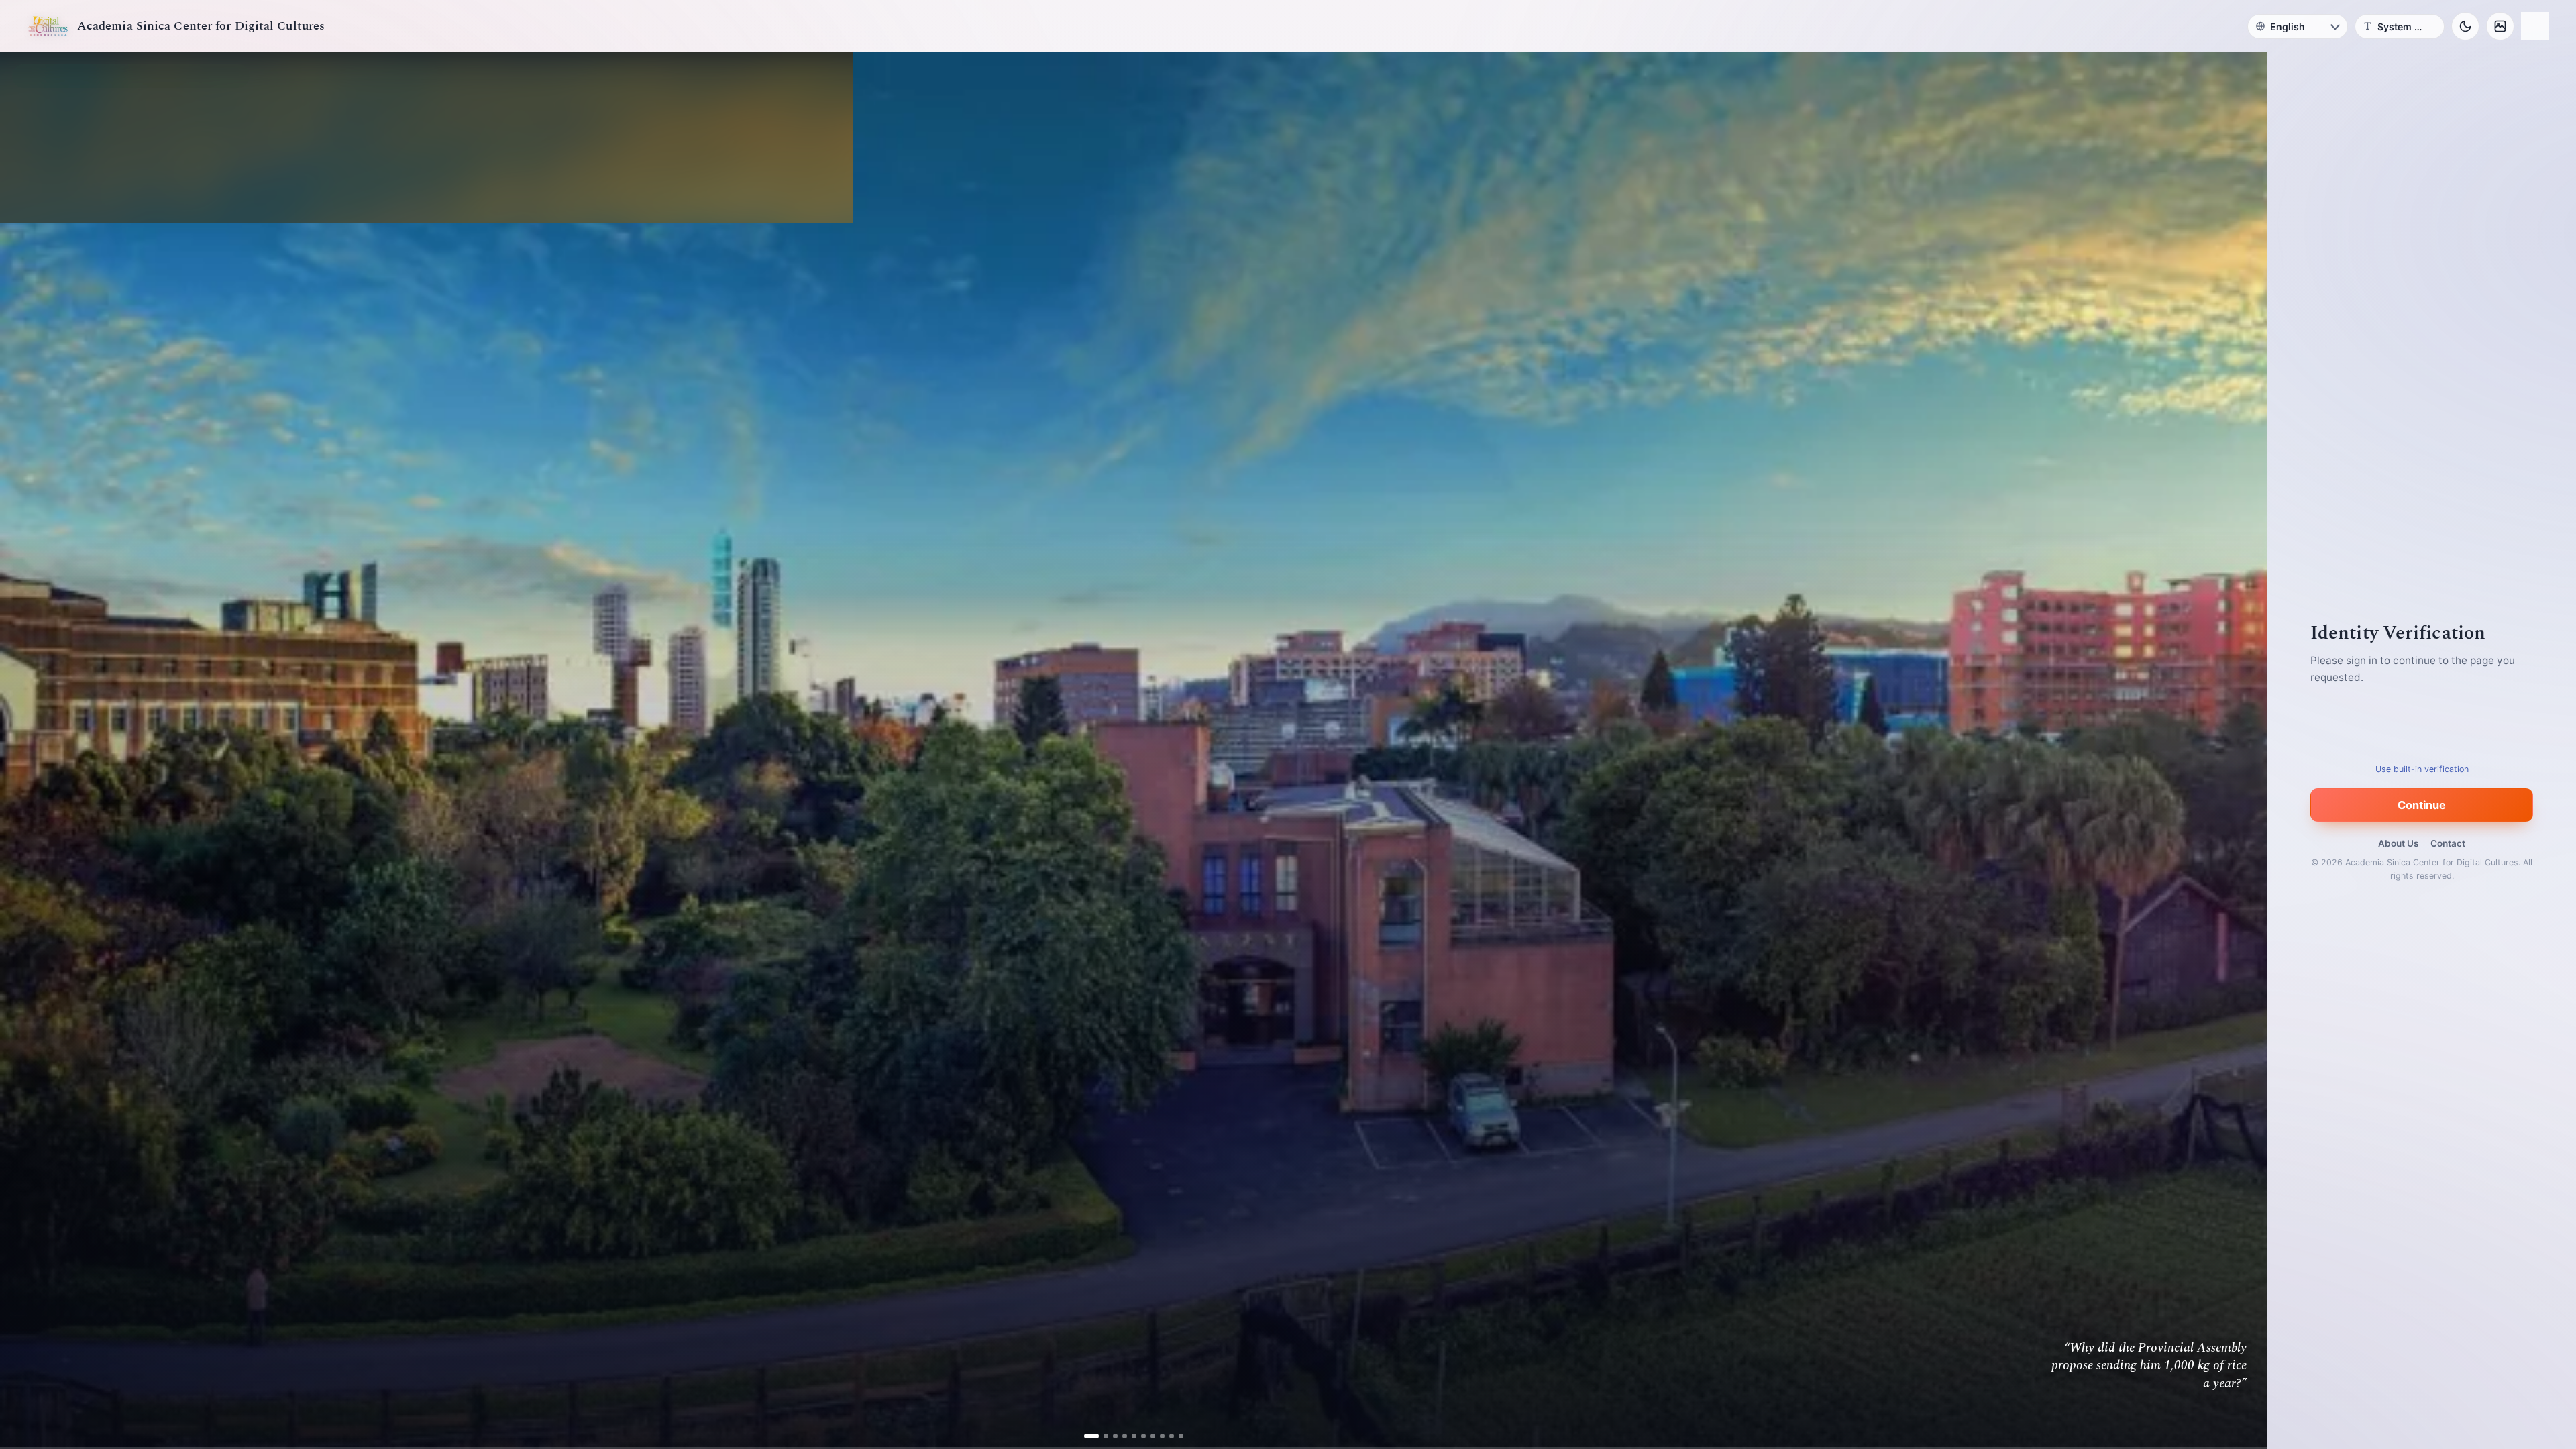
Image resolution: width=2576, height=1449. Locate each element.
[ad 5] (1129, 1436)
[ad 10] (1176, 1436)
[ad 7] (1147, 1436)
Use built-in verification (2422, 769)
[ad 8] (1157, 1436)
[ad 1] (1091, 1436)
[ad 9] (1166, 1436)
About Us (2398, 843)
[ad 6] (1138, 1436)
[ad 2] (1101, 1436)
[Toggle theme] (2465, 26)
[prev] (24, 751)
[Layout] (2535, 26)
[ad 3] (1110, 1436)
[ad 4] (1119, 1436)
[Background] (2500, 26)
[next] (2243, 751)
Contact (2448, 843)
